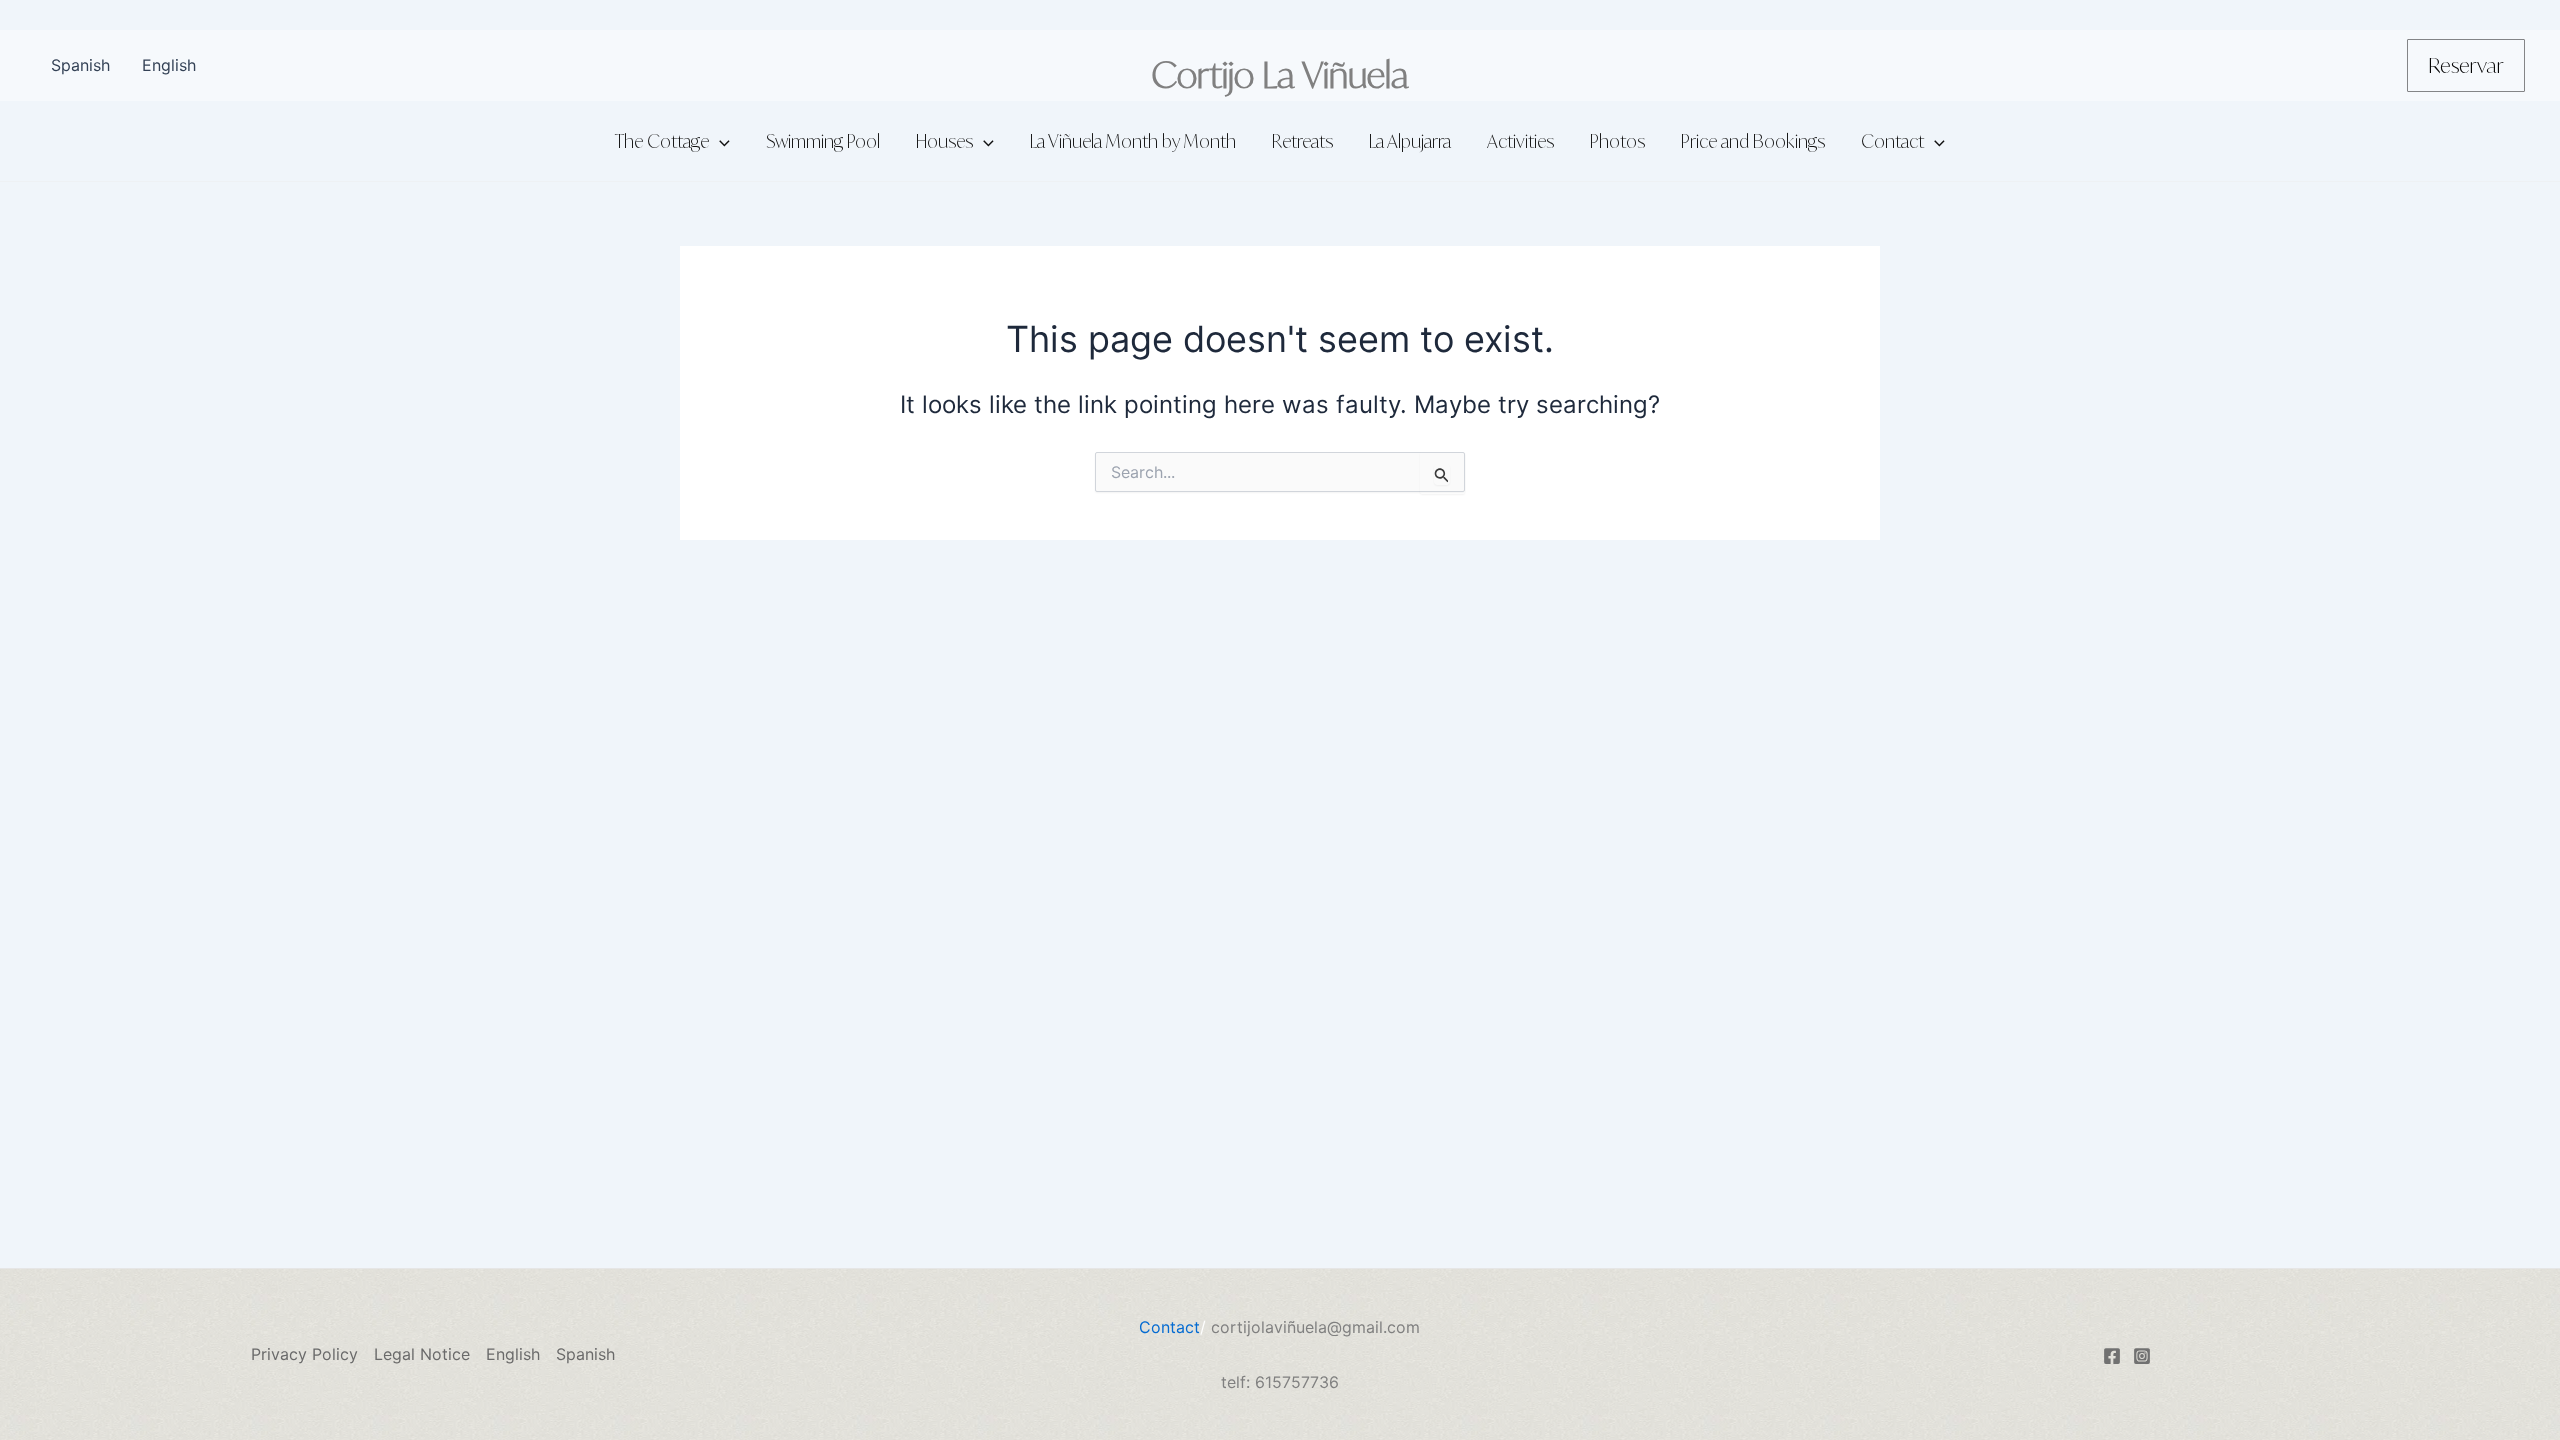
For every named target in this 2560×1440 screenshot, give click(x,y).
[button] (2466, 65)
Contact (1892, 141)
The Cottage (662, 141)
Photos (1617, 141)
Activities (1520, 141)
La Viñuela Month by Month (1133, 141)
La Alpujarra (1410, 141)
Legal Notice (422, 1354)
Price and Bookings (1753, 141)
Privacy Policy (304, 1354)
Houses (944, 141)
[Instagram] (2142, 1356)
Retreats (1302, 141)
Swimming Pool (823, 141)
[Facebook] (2112, 1356)
